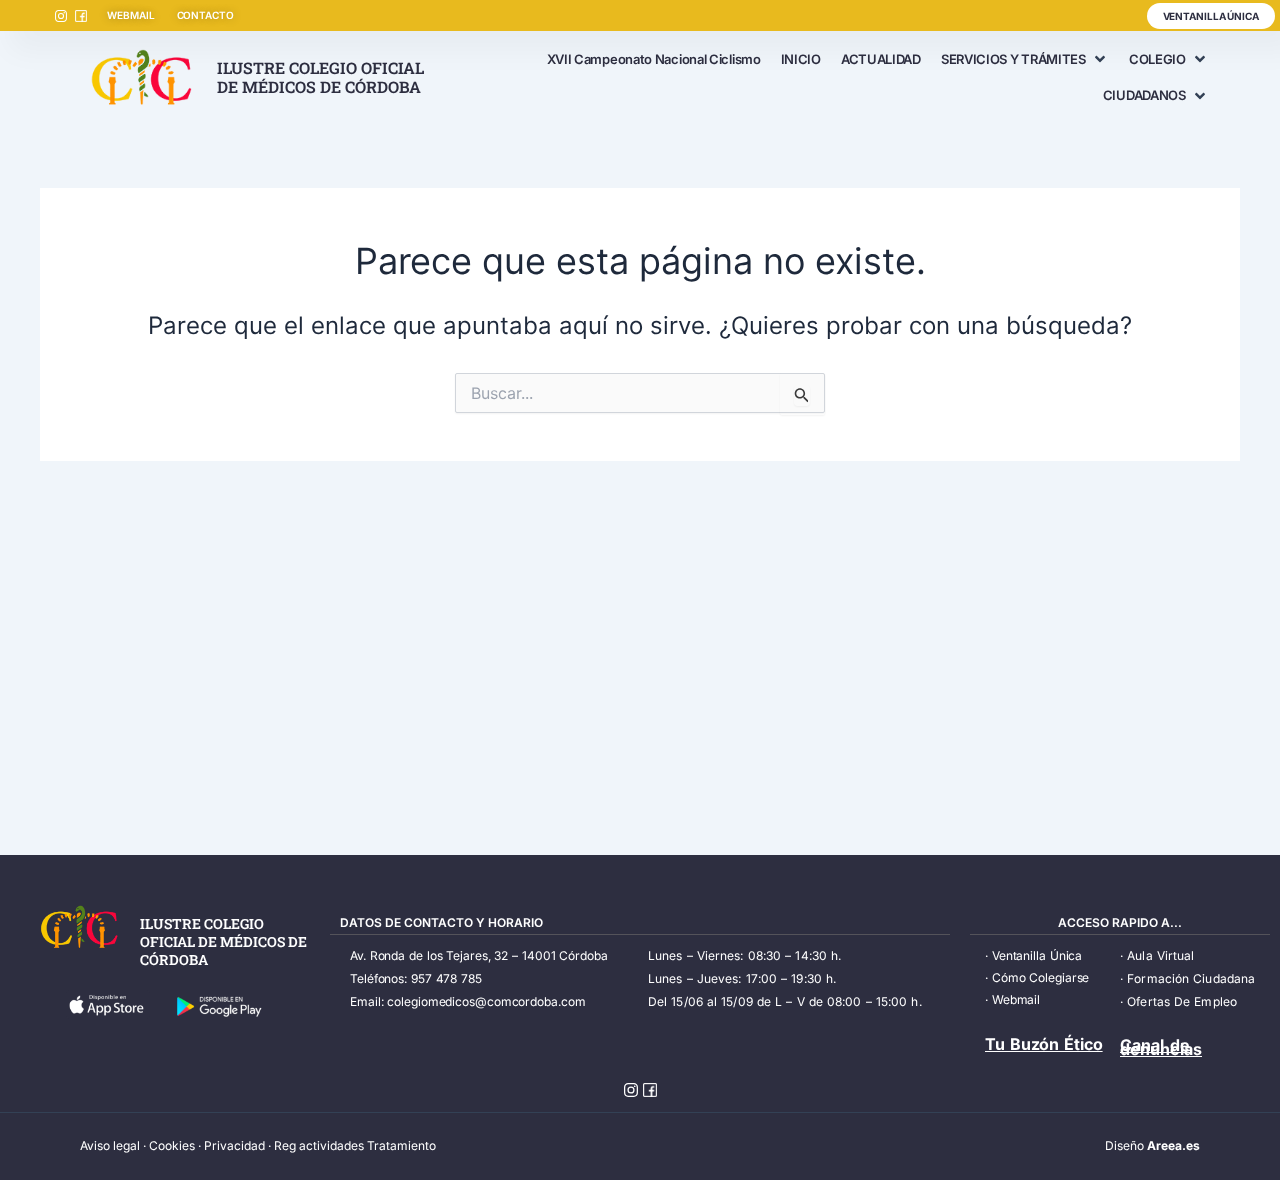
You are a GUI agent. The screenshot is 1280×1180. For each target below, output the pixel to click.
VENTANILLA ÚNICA (1211, 16)
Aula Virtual (1160, 955)
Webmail (1016, 999)
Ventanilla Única (1037, 955)
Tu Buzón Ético (1044, 1044)
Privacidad (234, 1145)
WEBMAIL (130, 15)
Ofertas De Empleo (1182, 1001)
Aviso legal (110, 1145)
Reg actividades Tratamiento (355, 1145)
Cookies (172, 1145)
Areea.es (1173, 1145)
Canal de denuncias (1161, 1047)
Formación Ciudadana (1191, 978)
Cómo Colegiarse (1041, 977)
